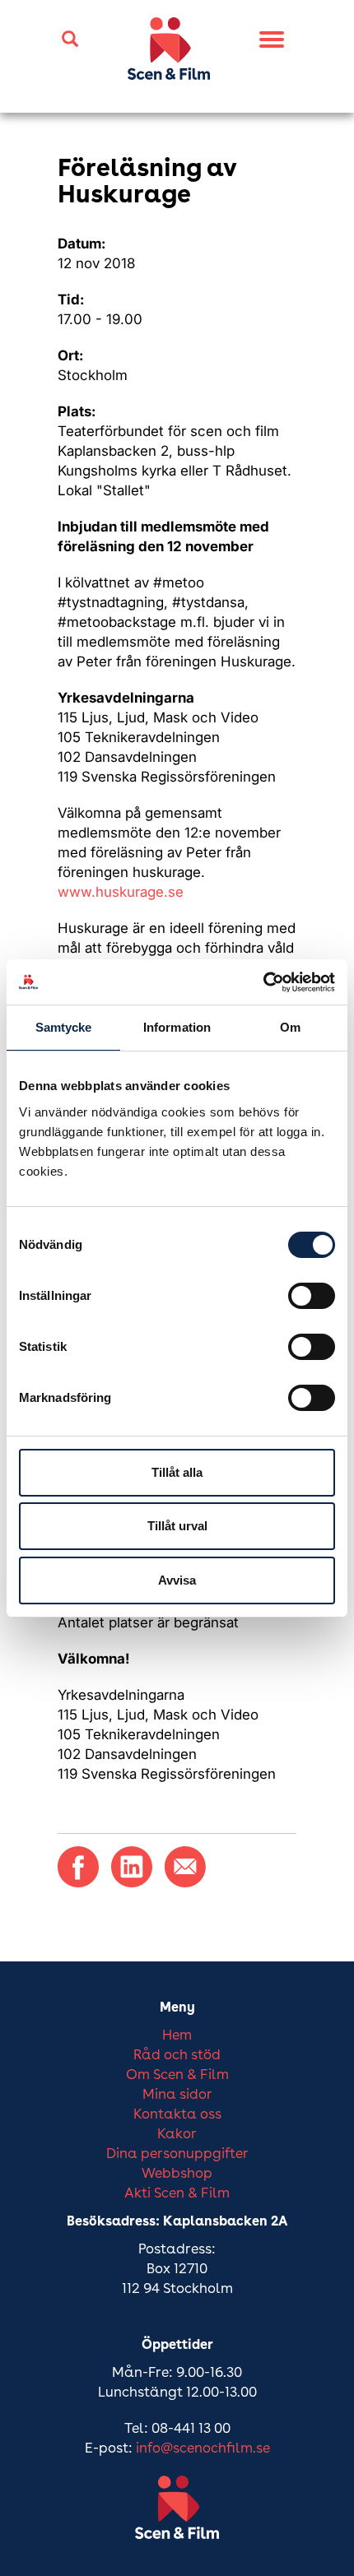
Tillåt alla (177, 1472)
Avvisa (177, 1580)
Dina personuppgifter (177, 2154)
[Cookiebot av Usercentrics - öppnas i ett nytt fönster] (263, 982)
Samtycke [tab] (64, 1027)
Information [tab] (177, 1027)
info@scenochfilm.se (203, 2449)
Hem (177, 2036)
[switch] (312, 1296)
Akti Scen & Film (177, 2194)
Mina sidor (177, 2095)
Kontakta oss (177, 2115)
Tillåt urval (177, 1526)
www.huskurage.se (121, 892)
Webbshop (177, 2174)
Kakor (177, 2135)
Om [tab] (290, 1027)
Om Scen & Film (177, 2075)
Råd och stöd (177, 2056)
